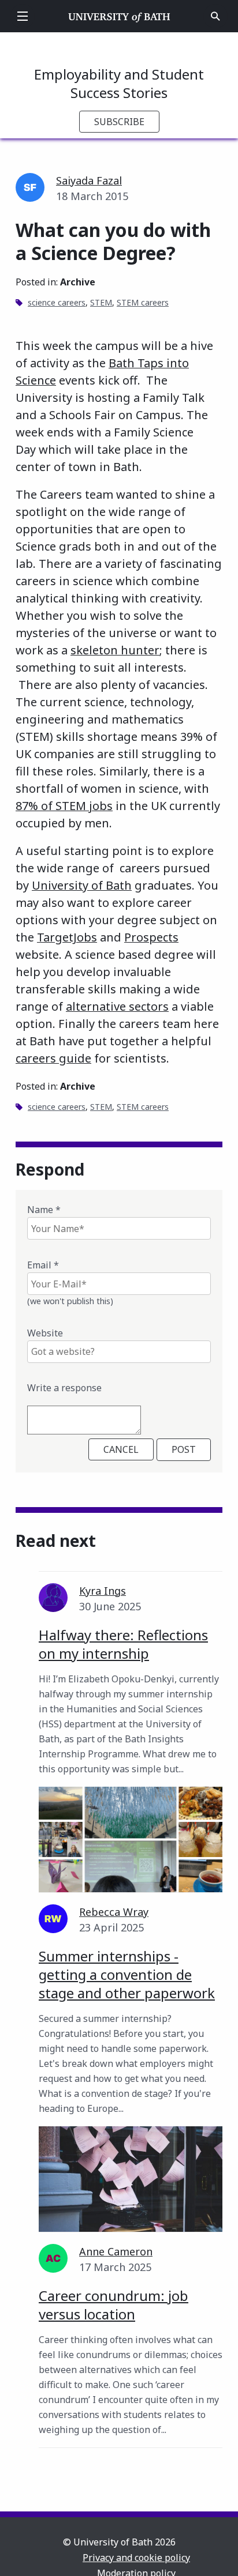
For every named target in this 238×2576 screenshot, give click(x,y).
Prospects (151, 937)
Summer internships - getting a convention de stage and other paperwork (127, 1974)
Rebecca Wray (114, 1912)
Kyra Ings (103, 1591)
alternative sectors (117, 1006)
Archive (78, 282)
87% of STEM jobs (64, 806)
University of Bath (119, 16)
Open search (215, 16)
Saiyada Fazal (89, 180)
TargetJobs (67, 937)
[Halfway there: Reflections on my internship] (131, 1839)
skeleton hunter (115, 650)
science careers (57, 302)
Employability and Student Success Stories (119, 83)
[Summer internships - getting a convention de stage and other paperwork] (131, 2179)
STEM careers (143, 302)
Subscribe (119, 122)
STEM (101, 302)
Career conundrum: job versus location (114, 2305)
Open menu (23, 16)
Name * (44, 1210)
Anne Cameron (116, 2251)
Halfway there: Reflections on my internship (123, 1644)
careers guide (53, 1058)
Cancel (121, 1449)
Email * (43, 1265)
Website (45, 1333)
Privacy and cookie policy (136, 2558)
